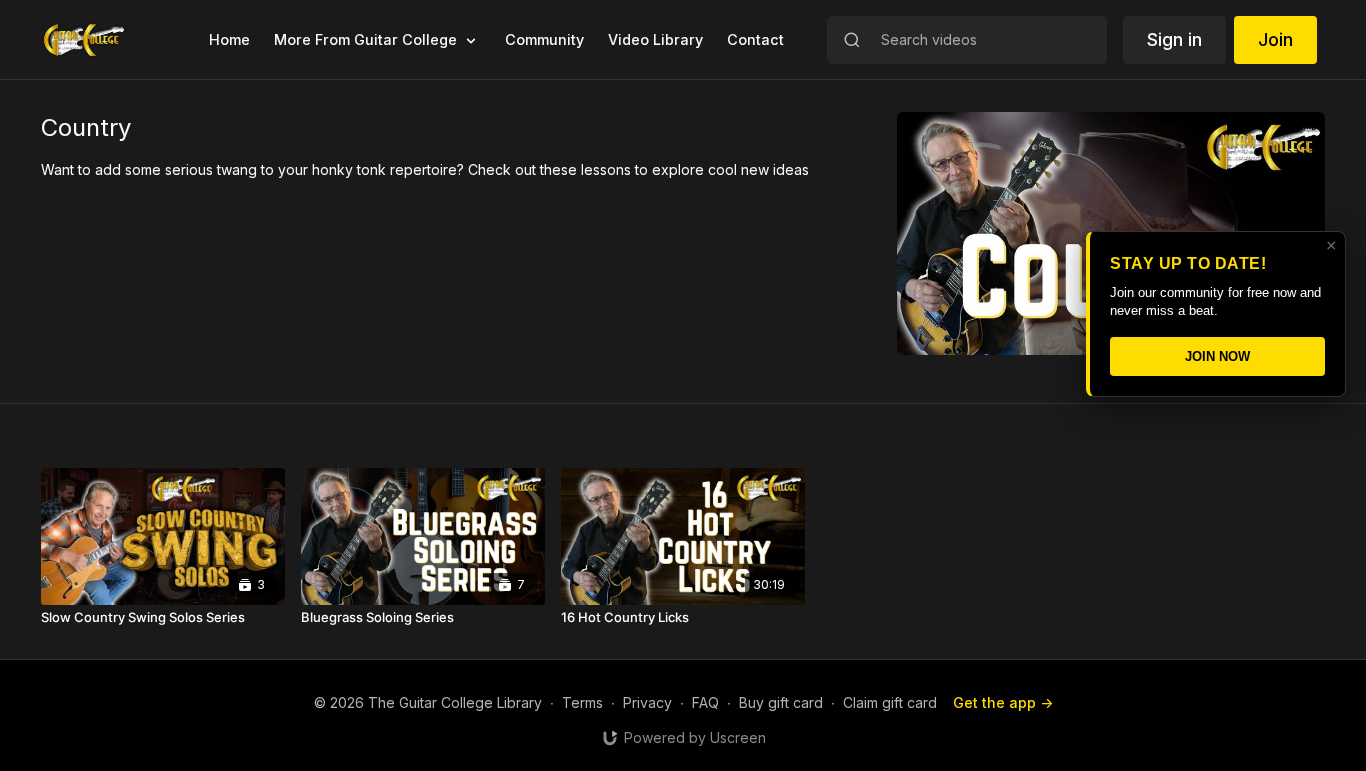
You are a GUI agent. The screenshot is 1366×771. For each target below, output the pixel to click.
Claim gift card (890, 702)
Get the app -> (1003, 702)
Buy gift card (781, 702)
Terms (582, 702)
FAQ (705, 702)
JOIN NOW (1217, 356)
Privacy (647, 702)
